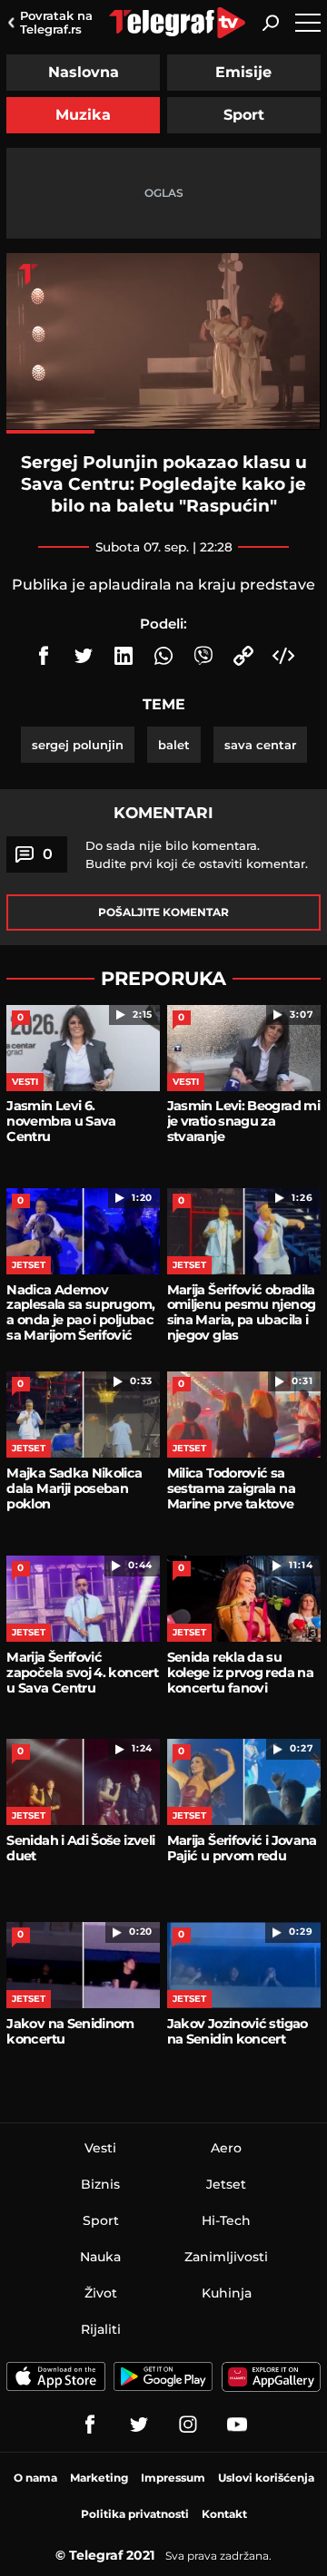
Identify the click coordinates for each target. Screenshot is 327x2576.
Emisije (243, 72)
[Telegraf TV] (237, 2425)
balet (174, 745)
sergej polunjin (78, 745)
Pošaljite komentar (163, 912)
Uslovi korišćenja (266, 2478)
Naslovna (84, 72)
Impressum (173, 2478)
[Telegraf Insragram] (188, 2425)
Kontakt (224, 2514)
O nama (35, 2478)
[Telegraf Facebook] (90, 2425)
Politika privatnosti (135, 2514)
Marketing (99, 2478)
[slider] (163, 432)
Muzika (83, 115)
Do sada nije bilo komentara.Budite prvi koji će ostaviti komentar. (197, 854)
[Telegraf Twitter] (139, 2425)
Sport (244, 115)
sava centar (260, 745)
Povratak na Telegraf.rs (56, 22)
